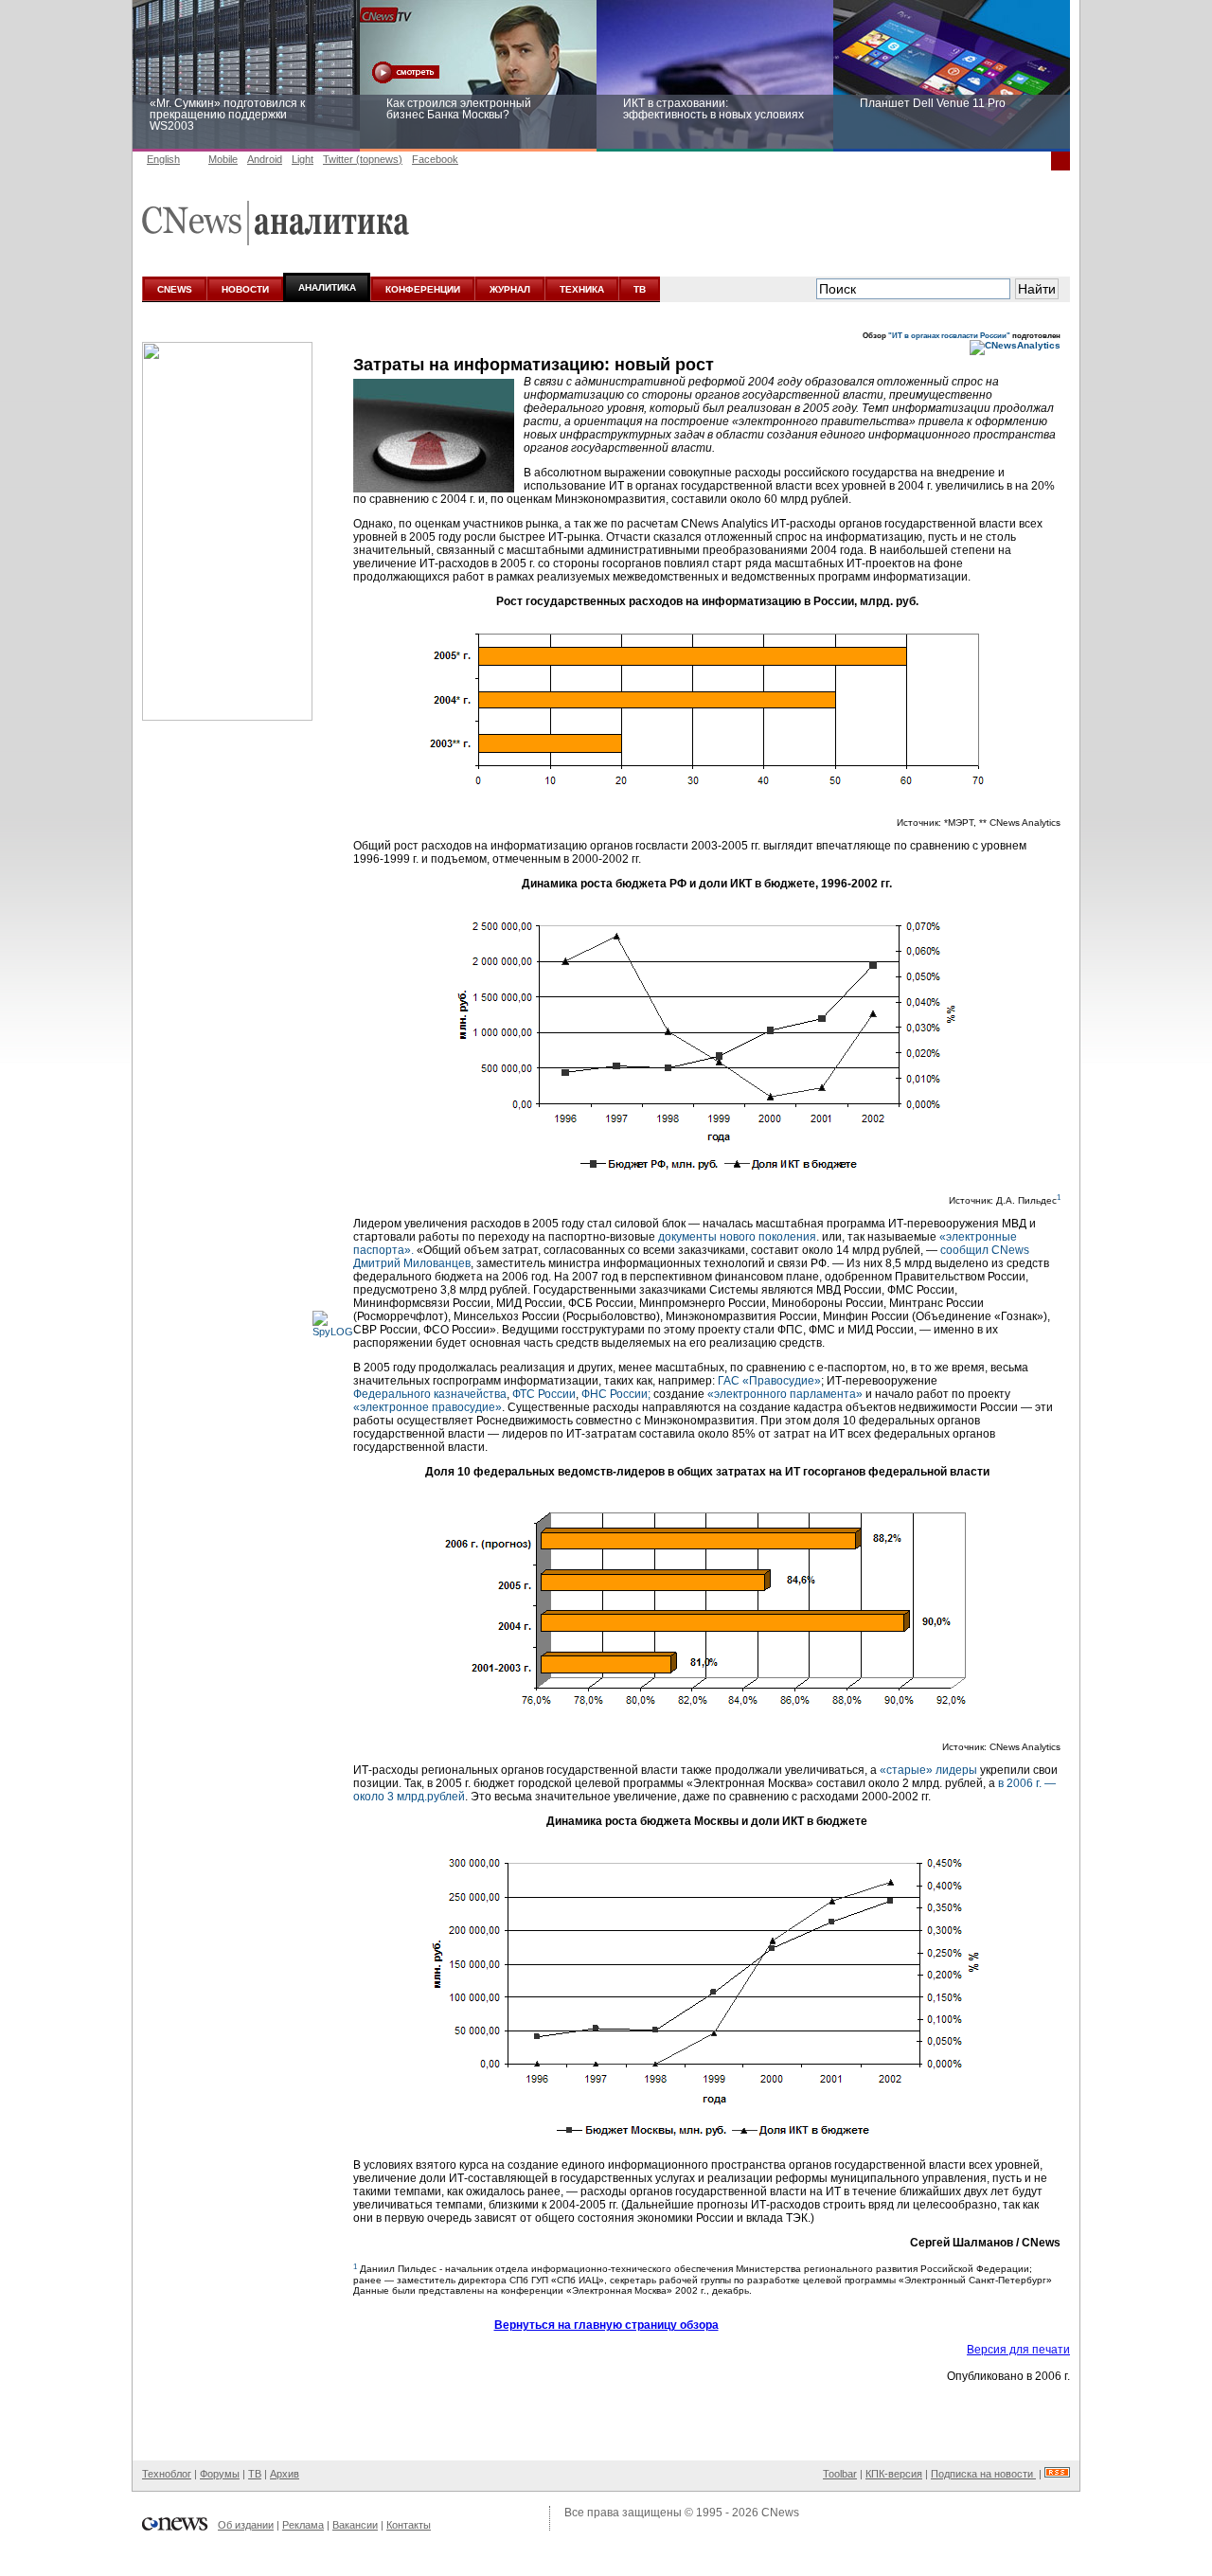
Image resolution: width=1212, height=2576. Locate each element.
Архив (285, 2474)
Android (265, 159)
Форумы (220, 2474)
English (163, 159)
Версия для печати (1018, 2350)
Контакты (409, 2525)
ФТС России (544, 1394)
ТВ (640, 289)
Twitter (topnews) (363, 159)
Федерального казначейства (430, 1394)
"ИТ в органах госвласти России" (949, 335)
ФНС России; (616, 1394)
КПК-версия (894, 2474)
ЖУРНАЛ (510, 289)
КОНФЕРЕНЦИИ (423, 289)
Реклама (303, 2525)
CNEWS (175, 289)
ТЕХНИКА (582, 289)
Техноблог (167, 2474)
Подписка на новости (983, 2474)
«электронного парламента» (785, 1394)
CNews (780, 2513)
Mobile (223, 159)
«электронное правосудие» (428, 1407)
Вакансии (355, 2525)
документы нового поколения (737, 1237)
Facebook (435, 159)
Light (303, 159)
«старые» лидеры (928, 1770)
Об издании (246, 2525)
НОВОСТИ (245, 289)
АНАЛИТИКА (327, 287)
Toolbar (840, 2474)
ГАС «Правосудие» (769, 1381)
